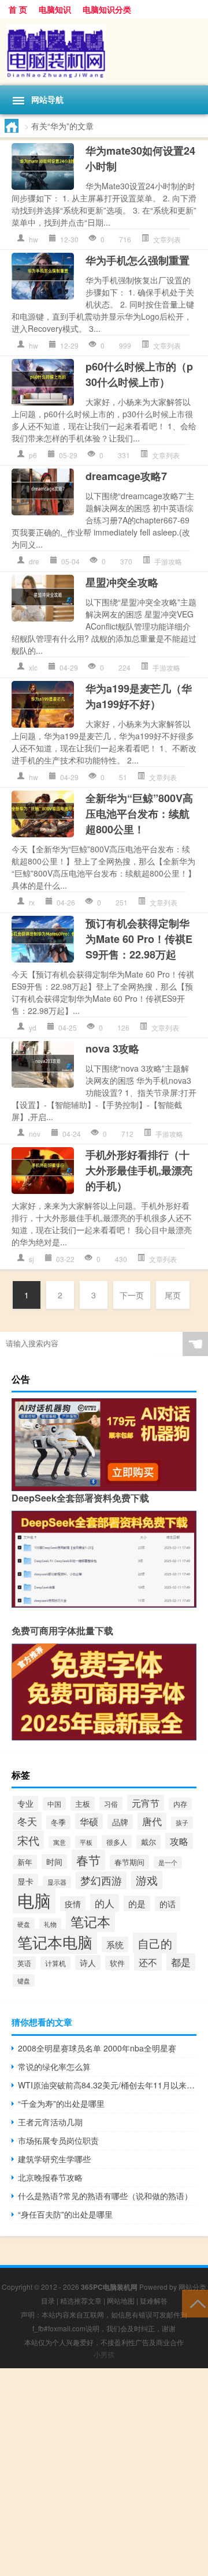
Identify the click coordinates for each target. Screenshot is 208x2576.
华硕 (89, 1821)
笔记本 (90, 1921)
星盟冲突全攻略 (122, 582)
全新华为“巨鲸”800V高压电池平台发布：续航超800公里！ (139, 814)
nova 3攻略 (112, 1049)
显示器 (57, 1882)
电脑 (34, 1900)
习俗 (111, 1804)
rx (32, 902)
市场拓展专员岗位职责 (58, 2140)
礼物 (50, 1924)
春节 (88, 1860)
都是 (181, 1962)
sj (31, 1259)
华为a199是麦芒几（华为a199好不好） (139, 696)
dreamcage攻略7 (126, 476)
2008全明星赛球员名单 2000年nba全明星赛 (97, 2048)
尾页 (173, 1295)
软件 (117, 1963)
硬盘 (24, 1924)
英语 (24, 1963)
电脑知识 (55, 9)
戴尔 (148, 1842)
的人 (105, 1903)
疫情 (73, 1904)
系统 (115, 1944)
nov (35, 1134)
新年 (25, 1862)
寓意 (60, 1842)
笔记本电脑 (55, 1942)
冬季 (58, 1822)
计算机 (55, 1963)
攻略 (179, 1841)
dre (34, 561)
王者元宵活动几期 (50, 2122)
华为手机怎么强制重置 (138, 260)
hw (34, 239)
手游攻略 (168, 561)
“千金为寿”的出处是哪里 (61, 2103)
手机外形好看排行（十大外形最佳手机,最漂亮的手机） (139, 1170)
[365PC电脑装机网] (104, 52)
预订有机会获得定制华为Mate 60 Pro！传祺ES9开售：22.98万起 (139, 939)
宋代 (28, 1840)
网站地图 (121, 2300)
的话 (168, 1904)
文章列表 (167, 239)
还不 (148, 1962)
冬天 (27, 1821)
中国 (54, 1804)
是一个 (168, 1862)
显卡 (25, 1881)
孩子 (182, 1823)
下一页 (132, 1295)
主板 (83, 1804)
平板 (86, 1842)
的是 (137, 1903)
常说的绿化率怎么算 (54, 2066)
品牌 (120, 1822)
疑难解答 (154, 2300)
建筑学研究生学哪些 (54, 2159)
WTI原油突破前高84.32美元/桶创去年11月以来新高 (107, 2085)
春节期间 (129, 1862)
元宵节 (146, 1803)
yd (33, 1027)
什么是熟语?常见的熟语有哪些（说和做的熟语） (105, 2196)
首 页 (18, 9)
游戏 (147, 1880)
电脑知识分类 (107, 9)
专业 (25, 1803)
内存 (180, 1804)
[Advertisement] (104, 2472)
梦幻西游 (101, 1880)
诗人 (88, 1963)
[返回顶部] (195, 2303)
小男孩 (104, 2354)
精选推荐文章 (81, 2300)
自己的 (155, 1943)
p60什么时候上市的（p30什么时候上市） (139, 374)
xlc (33, 667)
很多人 (117, 1842)
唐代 (152, 1821)
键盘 (24, 1980)
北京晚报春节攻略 (50, 2177)
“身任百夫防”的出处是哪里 (65, 2214)
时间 (54, 1862)
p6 (33, 455)
